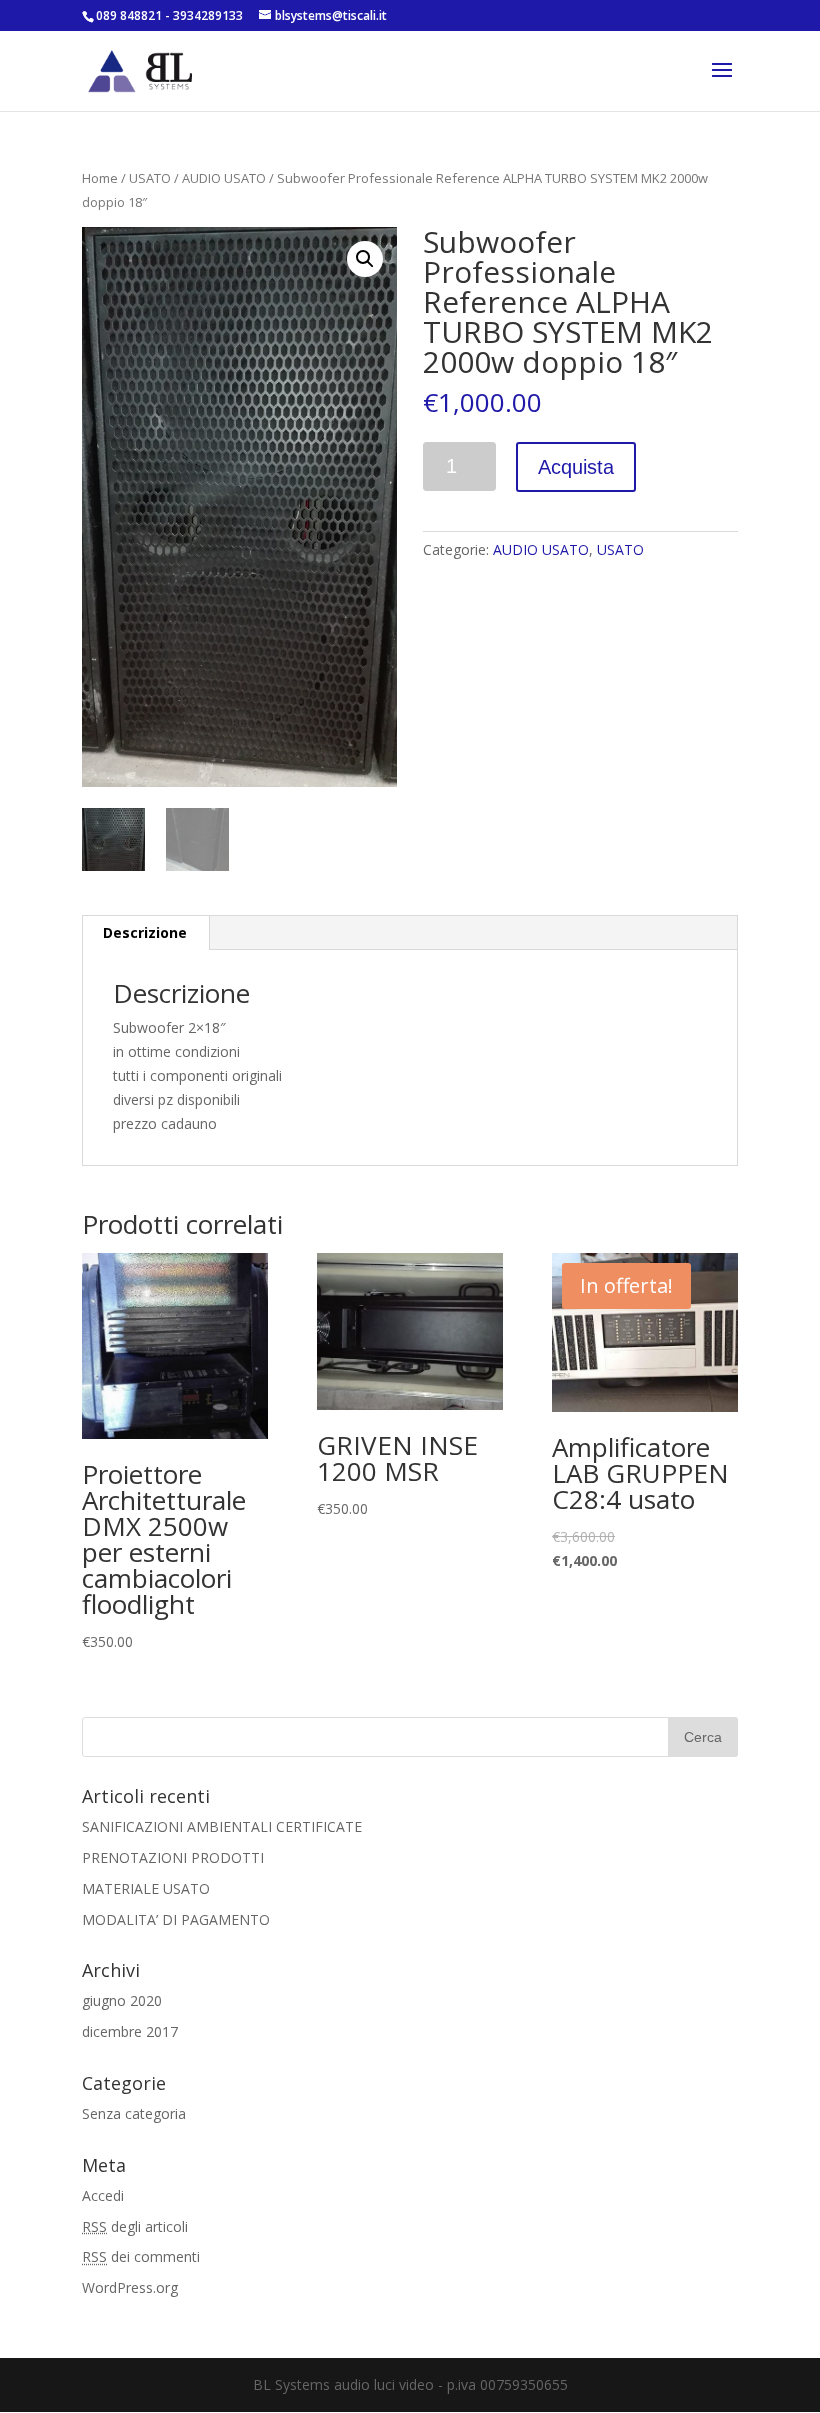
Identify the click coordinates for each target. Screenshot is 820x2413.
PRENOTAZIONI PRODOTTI (173, 1857)
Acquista (576, 467)
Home (100, 178)
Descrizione (145, 932)
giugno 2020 (122, 2000)
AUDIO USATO (224, 178)
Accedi (103, 2195)
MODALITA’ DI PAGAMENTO (176, 1919)
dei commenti (141, 2256)
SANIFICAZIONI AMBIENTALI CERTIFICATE (222, 1826)
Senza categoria (134, 2113)
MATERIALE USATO (146, 1888)
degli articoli (135, 2226)
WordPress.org (130, 2287)
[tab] (145, 933)
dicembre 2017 (130, 2031)
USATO (150, 178)
